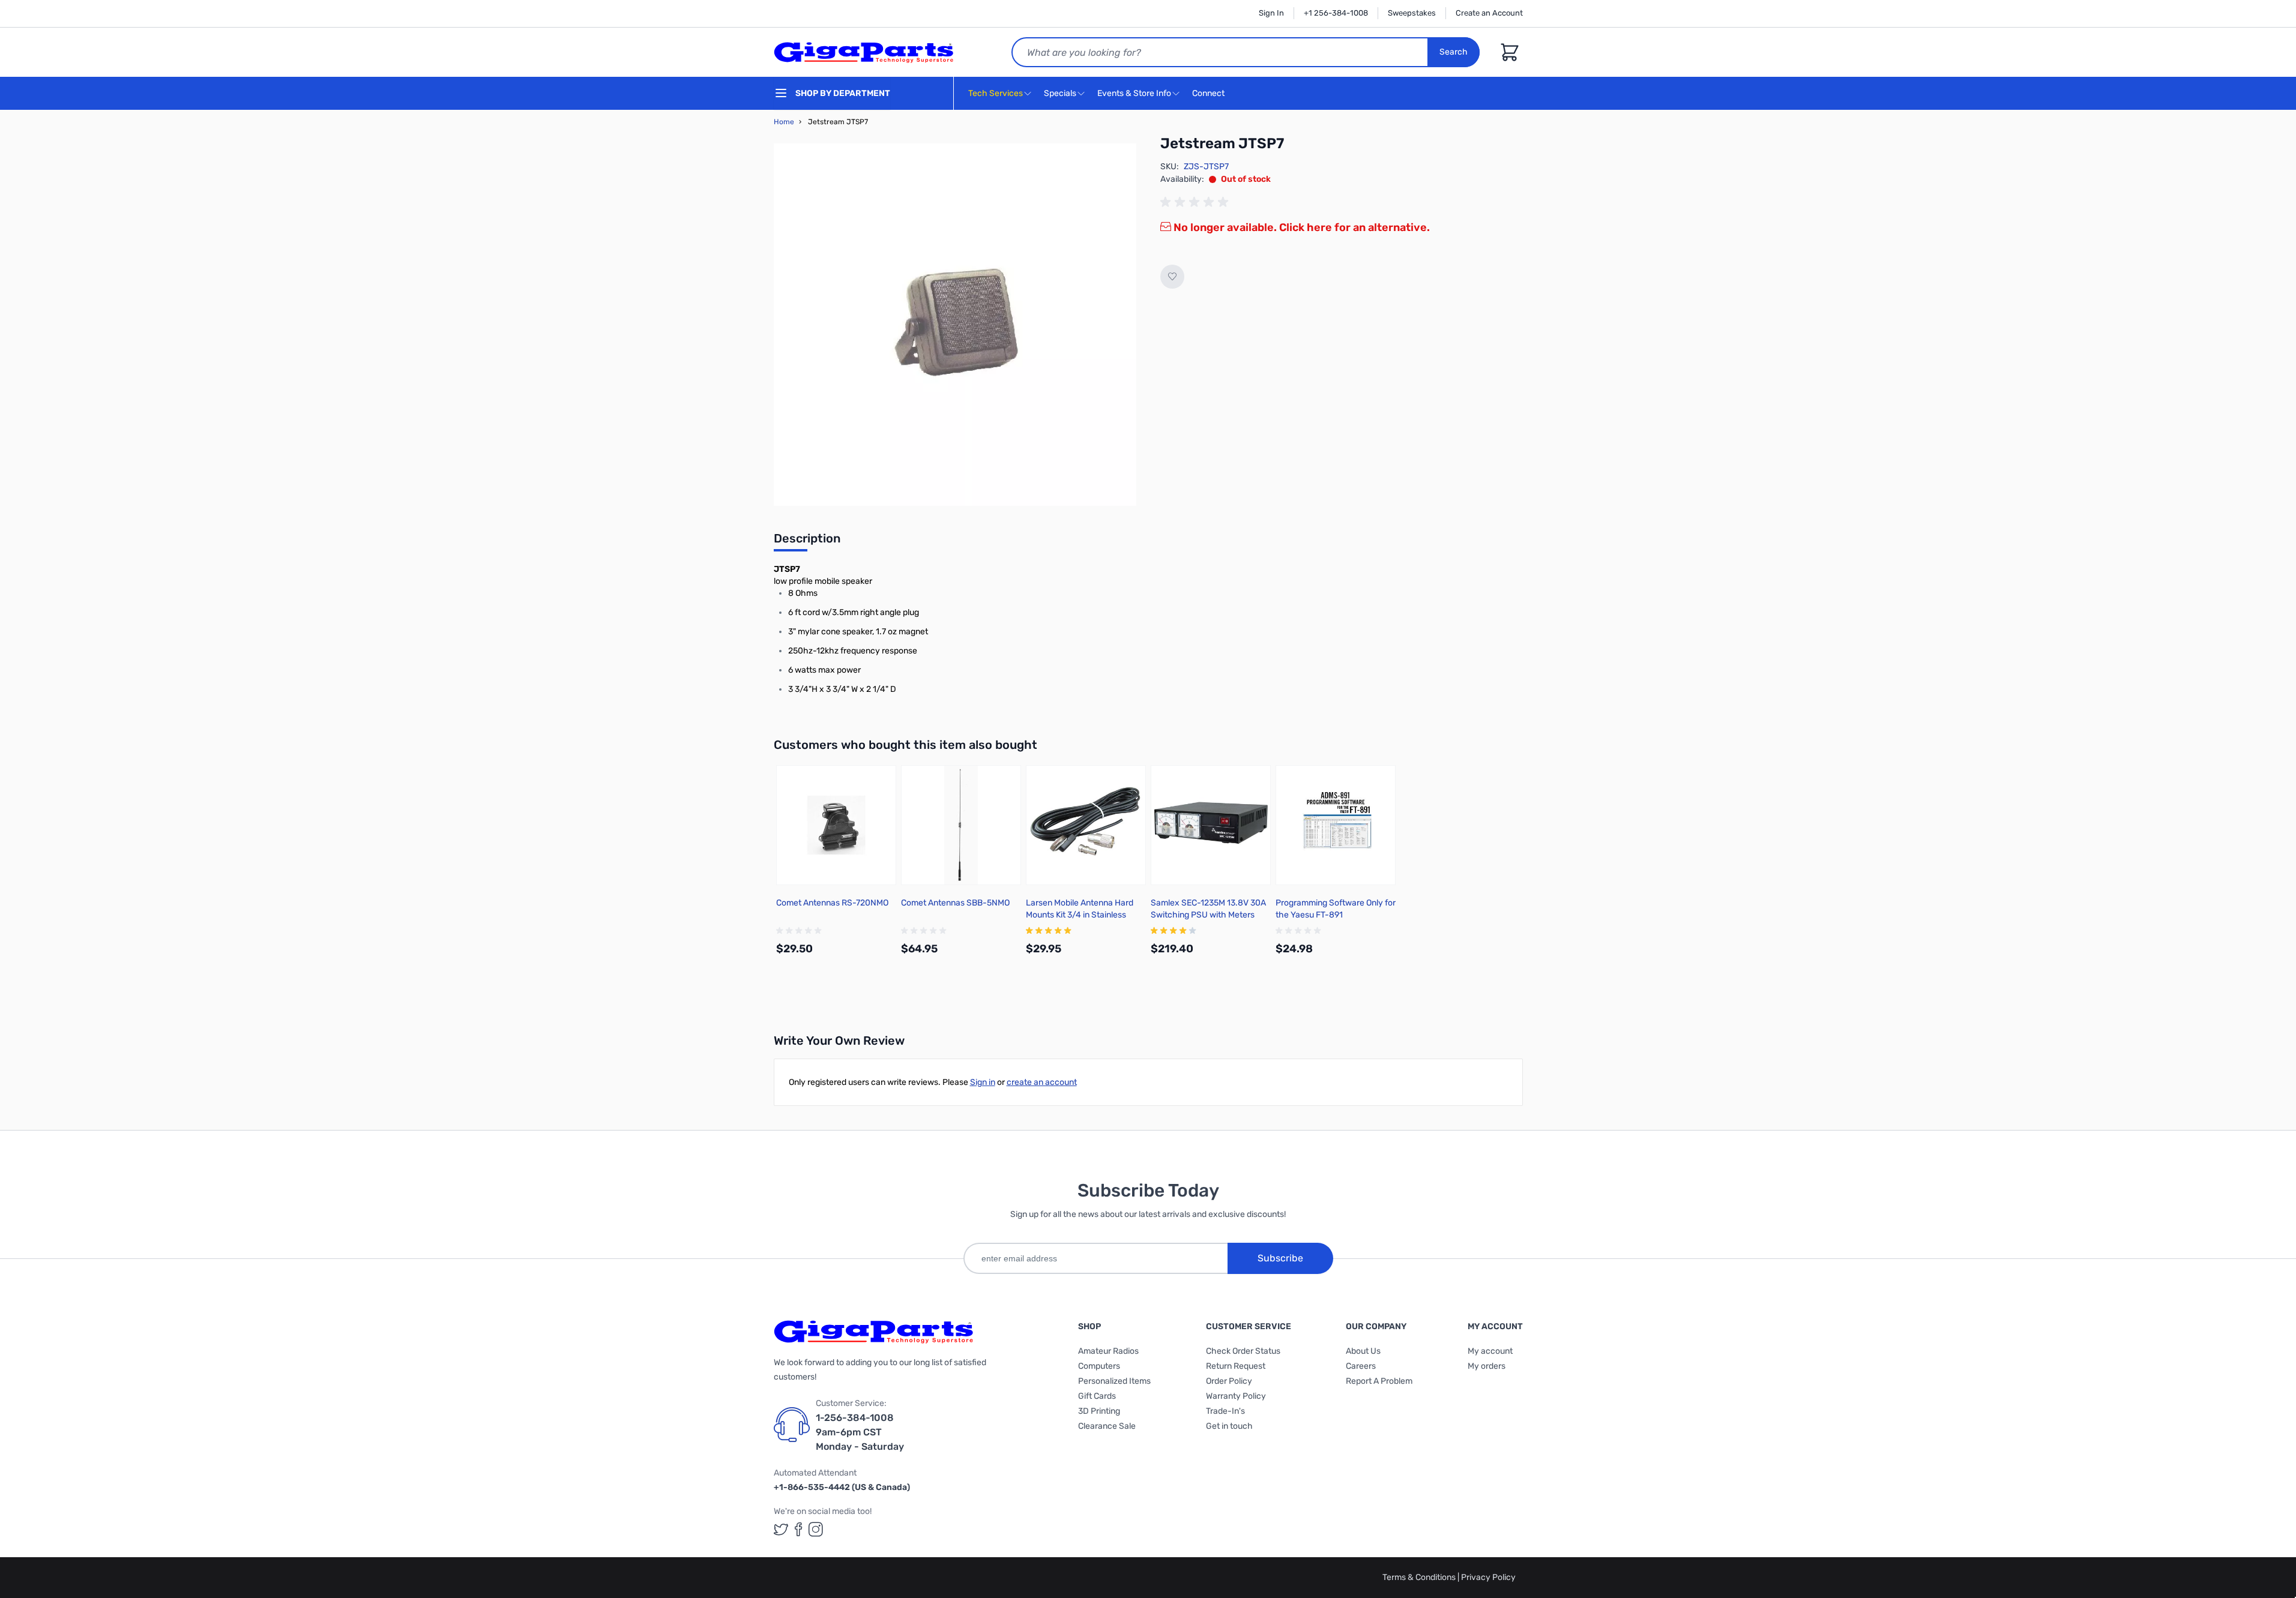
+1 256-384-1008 (1336, 13)
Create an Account (1489, 13)
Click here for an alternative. (1354, 227)
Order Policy (1229, 1381)
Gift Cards (1097, 1396)
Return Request (1236, 1366)
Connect (1209, 93)
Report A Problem (1379, 1381)
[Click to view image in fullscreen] (955, 325)
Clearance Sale (1107, 1426)
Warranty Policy (1236, 1396)
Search (1454, 52)
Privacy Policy (1488, 1577)
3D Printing (1099, 1411)
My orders (1487, 1366)
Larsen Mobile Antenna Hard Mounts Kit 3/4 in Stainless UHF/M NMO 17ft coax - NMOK (1083, 915)
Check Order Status (1243, 1351)
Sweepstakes (1412, 13)
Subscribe (1280, 1258)
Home (784, 122)
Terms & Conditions (1420, 1577)
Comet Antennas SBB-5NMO (955, 903)
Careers (1361, 1366)
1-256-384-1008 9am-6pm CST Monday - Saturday (860, 1432)
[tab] (807, 542)
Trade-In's (1225, 1411)
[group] (1196, 202)
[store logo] (864, 52)
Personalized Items (1114, 1381)
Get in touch (1229, 1426)
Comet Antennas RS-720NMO (832, 903)
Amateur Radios (1108, 1351)
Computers (1099, 1366)
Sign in (983, 1082)
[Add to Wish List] (1172, 277)
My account (1490, 1351)
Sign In (1271, 13)
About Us (1363, 1351)
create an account (1042, 1082)
